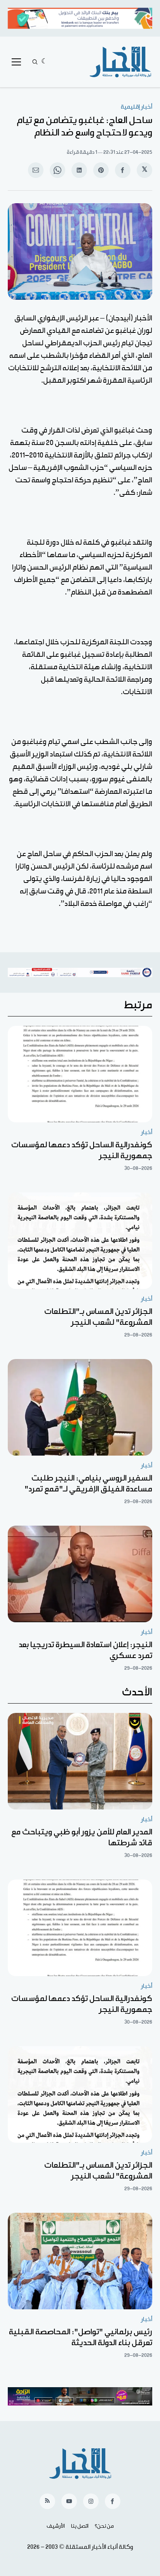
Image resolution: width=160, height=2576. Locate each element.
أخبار (147, 1132)
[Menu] (16, 62)
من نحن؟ (104, 2526)
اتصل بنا (80, 2526)
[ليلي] (44, 62)
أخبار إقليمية (137, 107)
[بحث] (35, 62)
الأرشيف (56, 2526)
